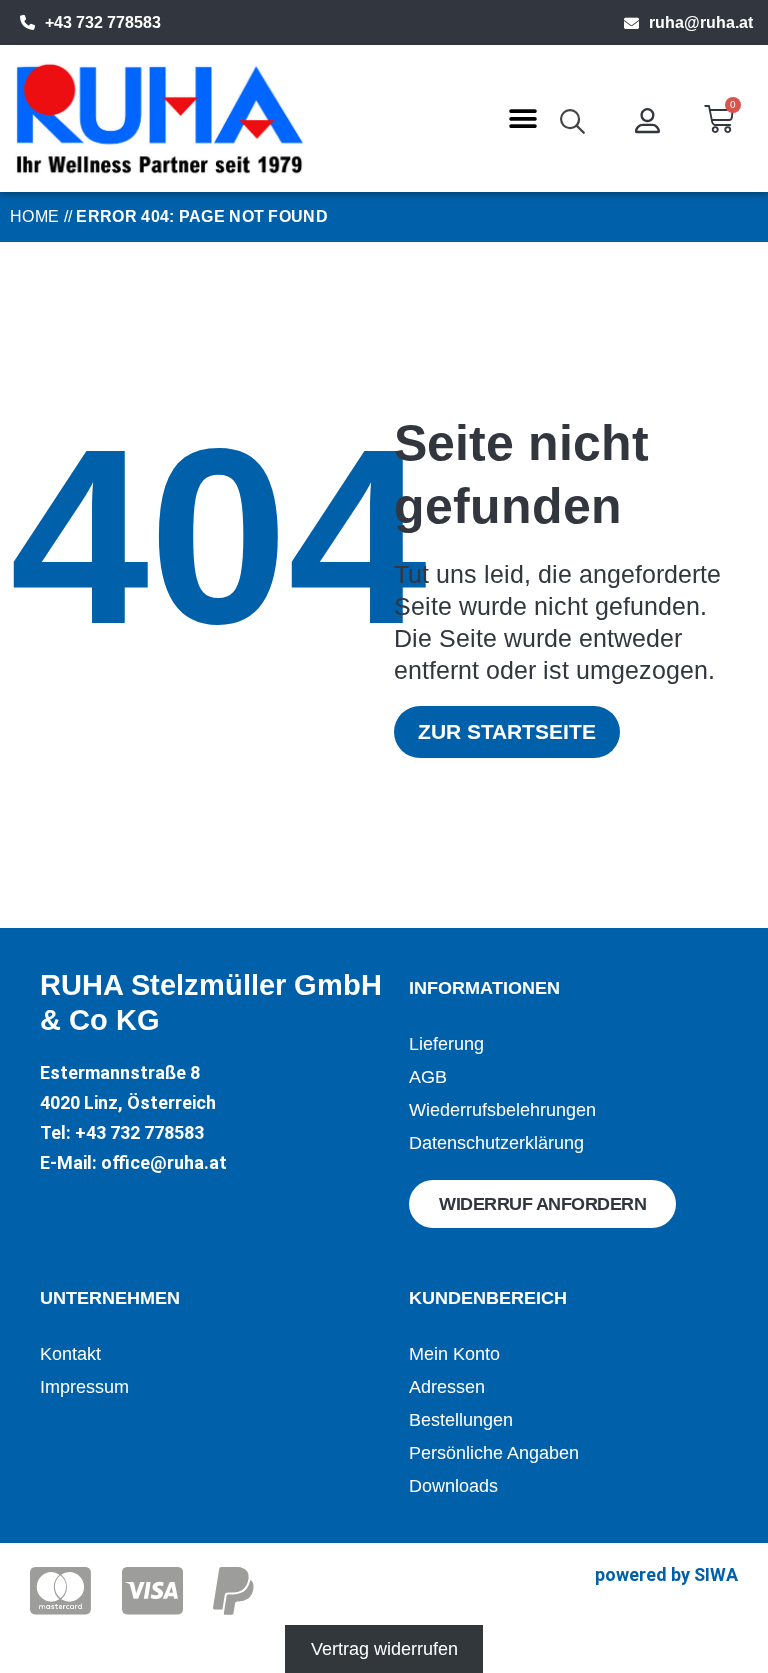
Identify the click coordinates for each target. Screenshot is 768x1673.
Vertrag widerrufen (384, 1649)
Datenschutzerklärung (496, 1143)
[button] (522, 118)
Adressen (447, 1387)
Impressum (84, 1387)
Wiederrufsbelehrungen (502, 1110)
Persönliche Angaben (494, 1453)
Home (34, 216)
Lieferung (446, 1044)
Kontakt (70, 1354)
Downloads (453, 1486)
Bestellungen (461, 1420)
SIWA (716, 1574)
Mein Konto (454, 1354)
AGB (428, 1077)
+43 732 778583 (103, 22)
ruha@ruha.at (701, 22)
